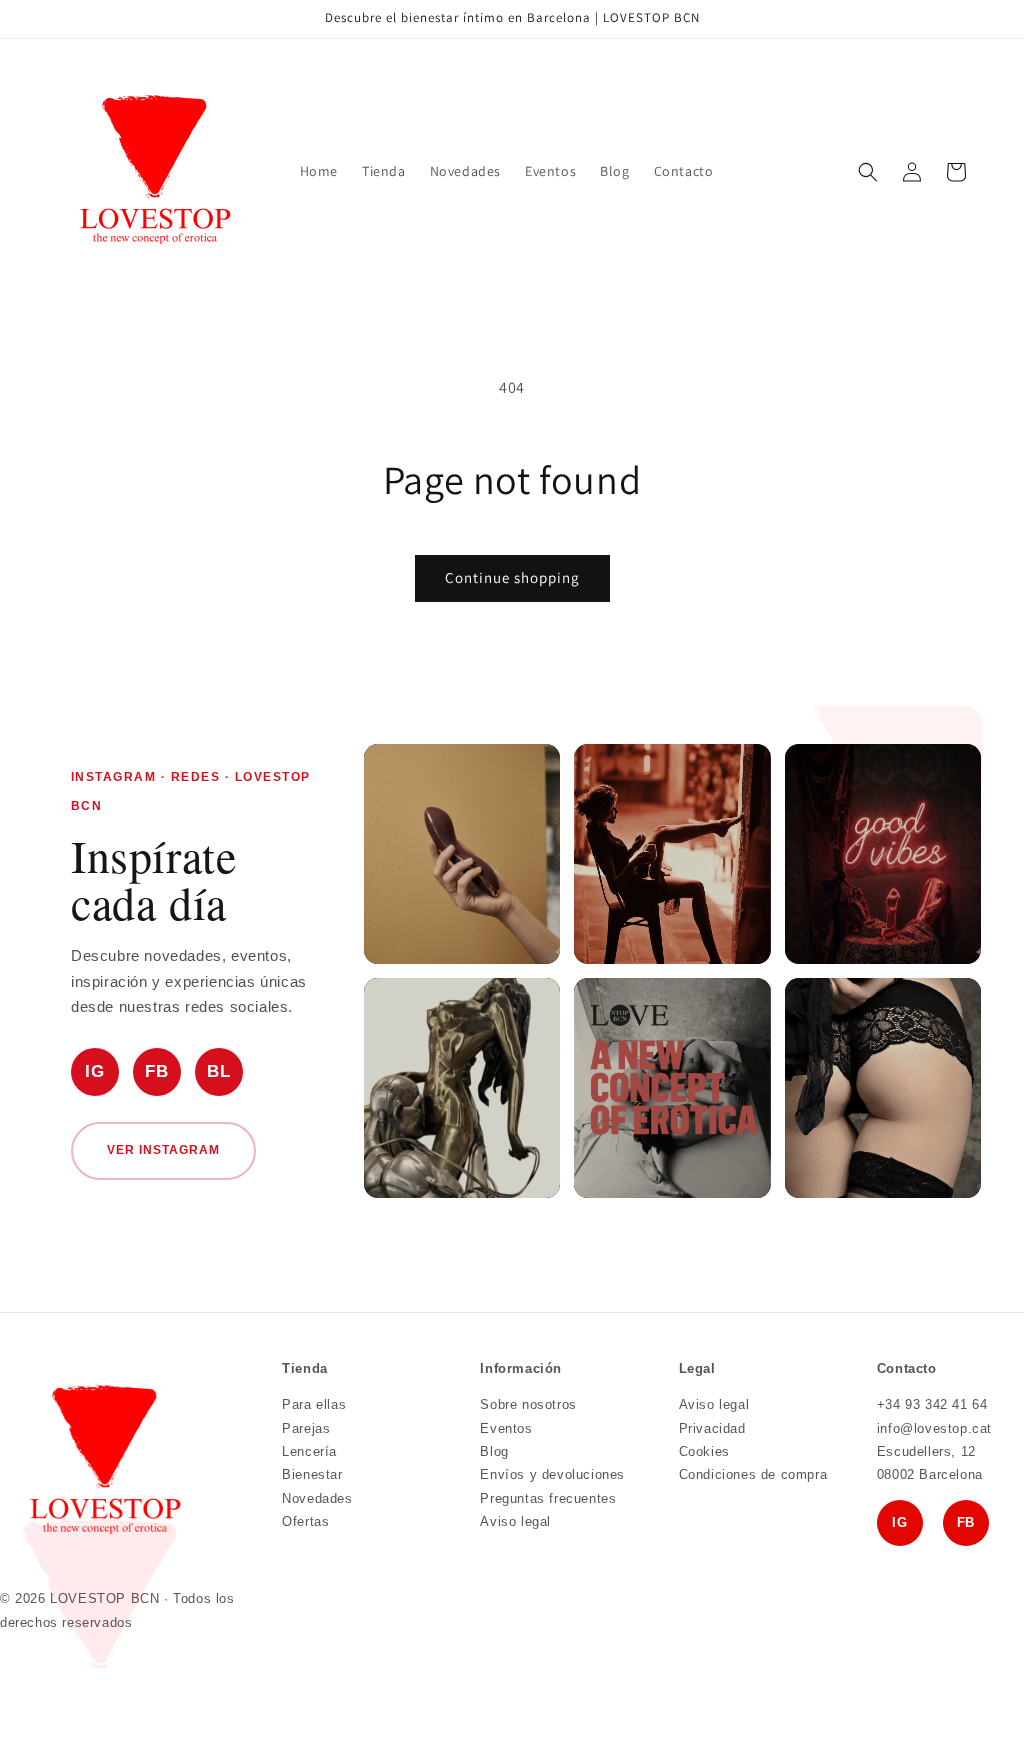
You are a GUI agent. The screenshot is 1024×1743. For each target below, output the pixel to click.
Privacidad (712, 1428)
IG (94, 1071)
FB (156, 1071)
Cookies (704, 1451)
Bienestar (312, 1474)
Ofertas (305, 1521)
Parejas (306, 1428)
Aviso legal (515, 1521)
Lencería (309, 1451)
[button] (868, 172)
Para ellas (314, 1404)
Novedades (317, 1498)
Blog (494, 1451)
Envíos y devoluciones (552, 1474)
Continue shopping (512, 577)
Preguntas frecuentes (548, 1498)
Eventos (506, 1428)
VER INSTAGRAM (163, 1150)
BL (218, 1071)
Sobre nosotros (528, 1404)
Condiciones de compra (753, 1474)
